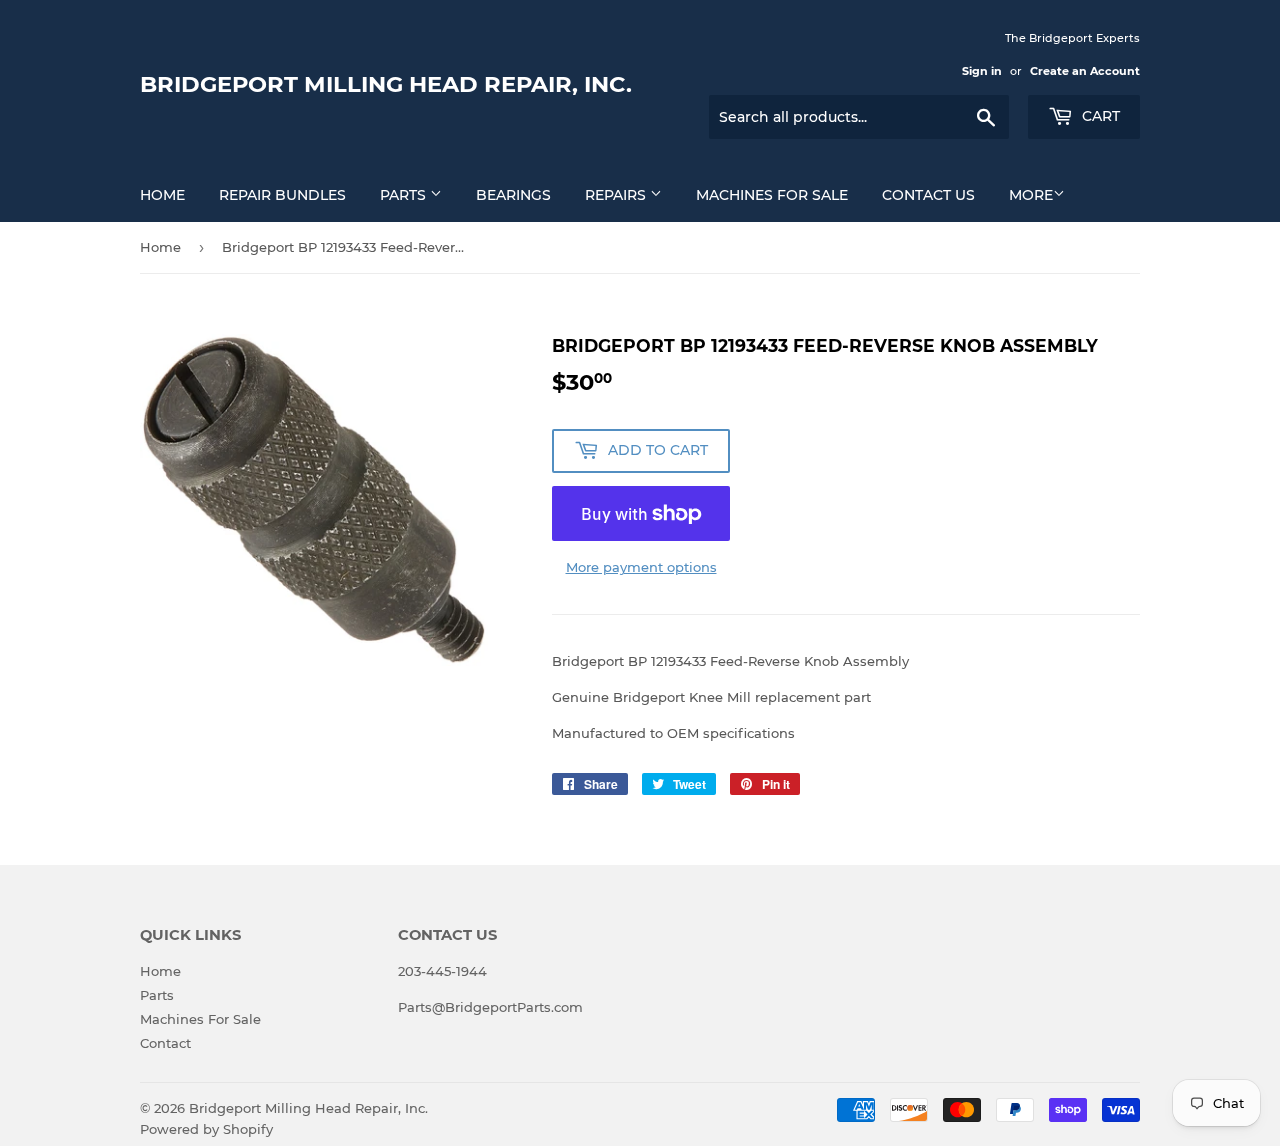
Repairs (617, 195)
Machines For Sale (772, 195)
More (1031, 195)
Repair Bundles (282, 195)
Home (162, 195)
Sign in (982, 71)
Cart (1099, 116)
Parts (405, 195)
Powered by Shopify (206, 1129)
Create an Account (1085, 71)
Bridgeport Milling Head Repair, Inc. (386, 84)
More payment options (641, 567)
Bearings (513, 195)
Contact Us (928, 195)
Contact (165, 1043)
